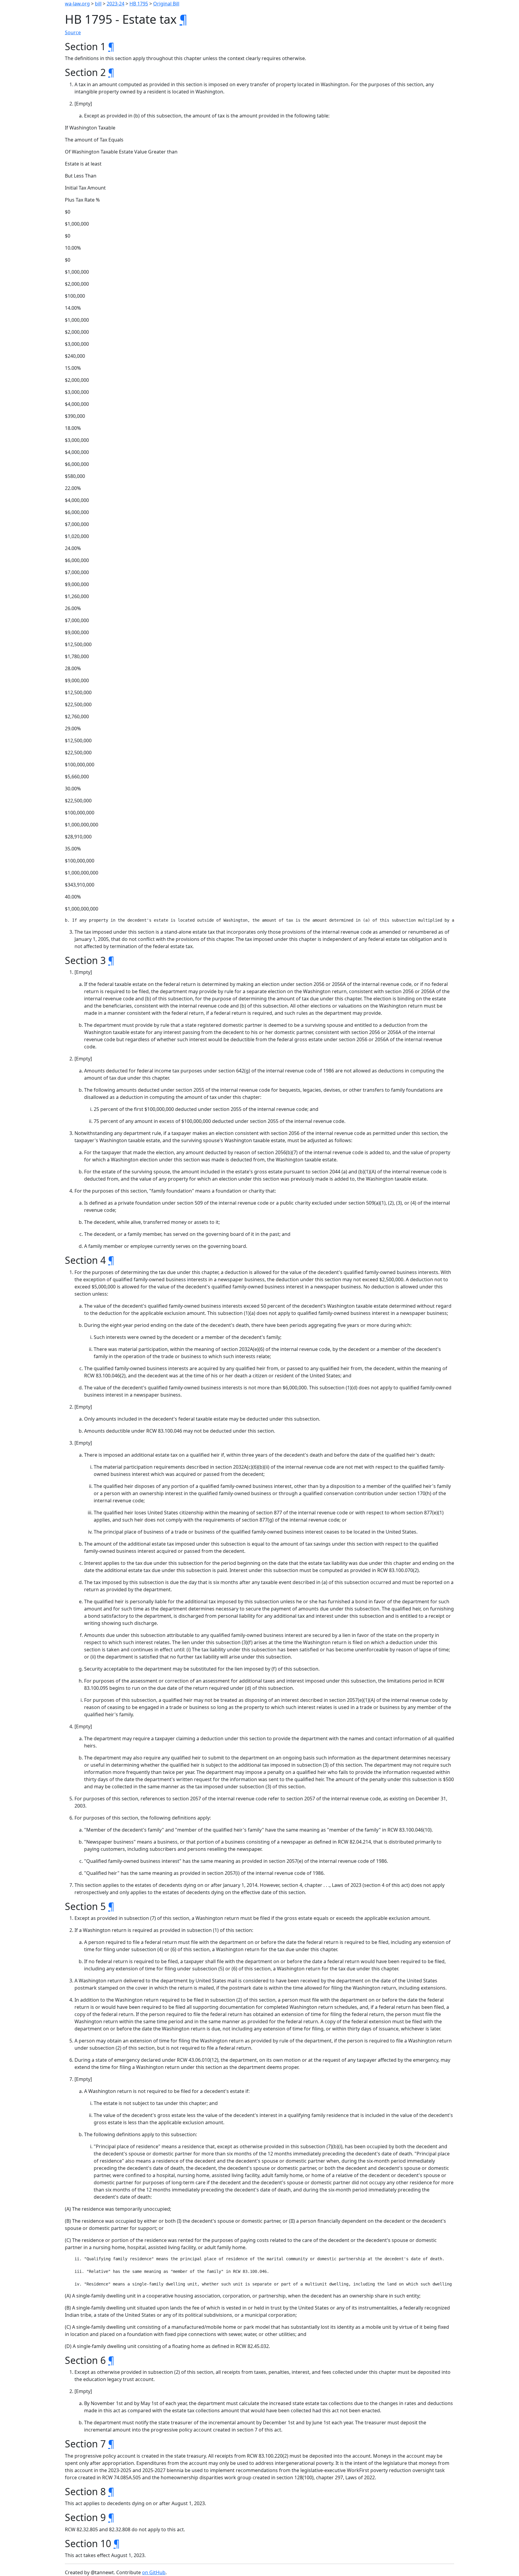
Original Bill (166, 4)
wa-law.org (77, 4)
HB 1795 (139, 4)
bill (98, 4)
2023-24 (115, 4)
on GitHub (154, 2572)
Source (73, 32)
